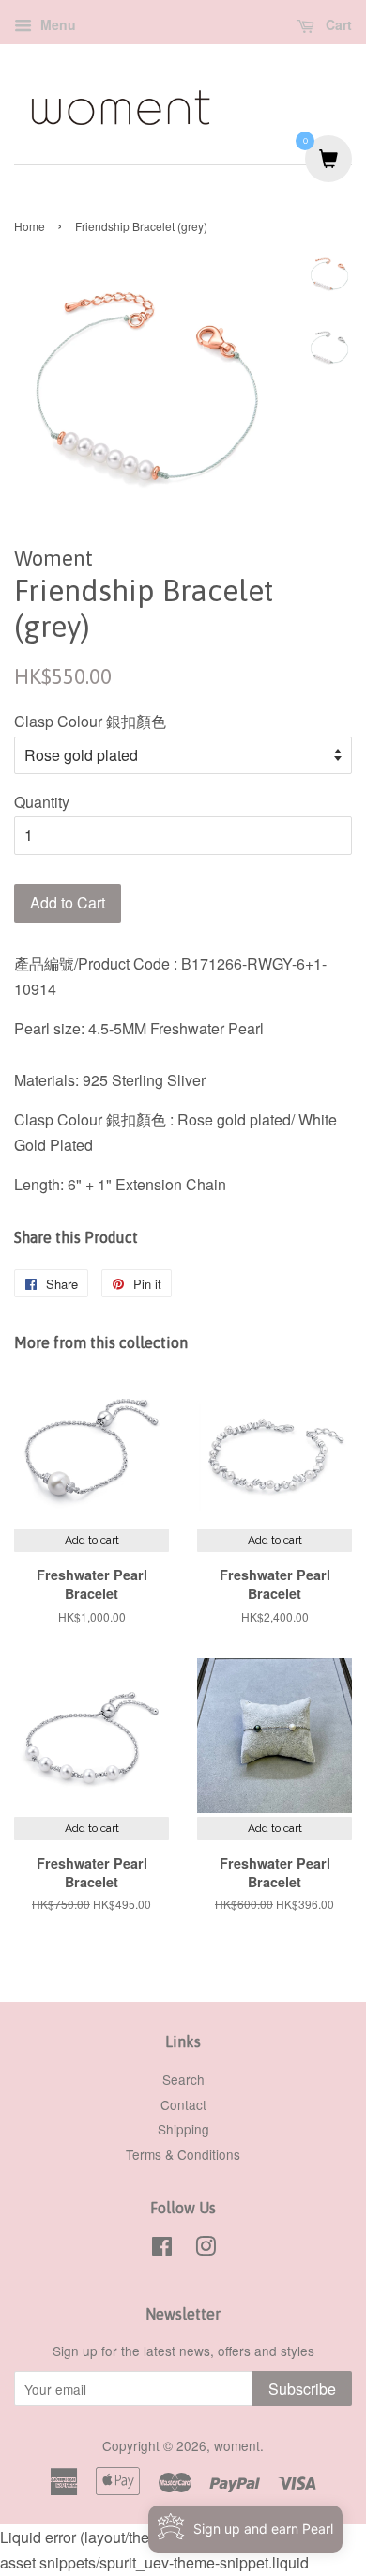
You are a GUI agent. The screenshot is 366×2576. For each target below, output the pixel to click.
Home (30, 226)
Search (183, 2079)
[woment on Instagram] (206, 2249)
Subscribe (302, 2389)
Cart (337, 24)
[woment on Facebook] (162, 2249)
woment (237, 2445)
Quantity (42, 802)
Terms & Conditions (183, 2154)
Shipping (183, 2129)
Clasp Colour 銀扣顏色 (90, 721)
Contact (183, 2104)
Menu (56, 24)
